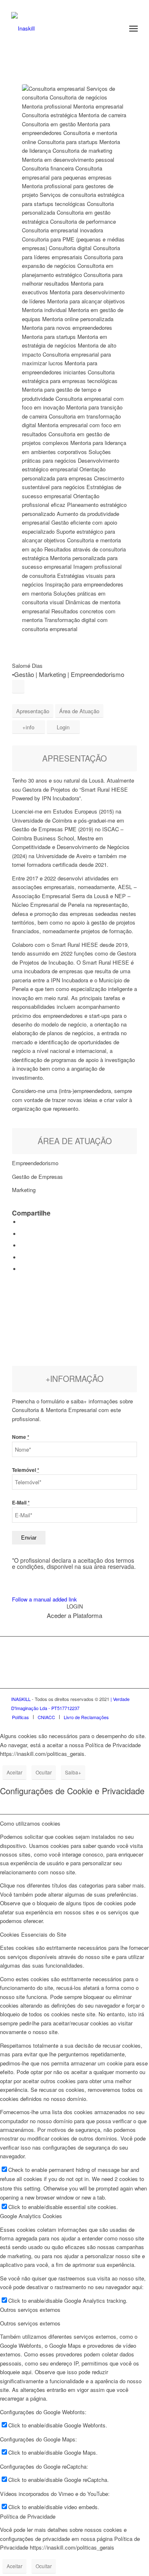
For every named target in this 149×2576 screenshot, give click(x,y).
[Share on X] (22, 1234)
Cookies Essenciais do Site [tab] (33, 1934)
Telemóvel (26, 1470)
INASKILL (21, 1699)
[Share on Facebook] (22, 1222)
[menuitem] (133, 28)
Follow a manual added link (44, 1599)
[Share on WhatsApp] (22, 1245)
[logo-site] (62, 28)
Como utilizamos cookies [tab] (30, 1823)
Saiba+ (73, 1772)
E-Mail (21, 1503)
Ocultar (44, 1772)
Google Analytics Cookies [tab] (31, 2216)
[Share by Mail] (22, 1269)
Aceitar (14, 1772)
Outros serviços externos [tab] (30, 2310)
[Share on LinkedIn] (22, 1257)
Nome (21, 1437)
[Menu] (133, 28)
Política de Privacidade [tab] (28, 2516)
